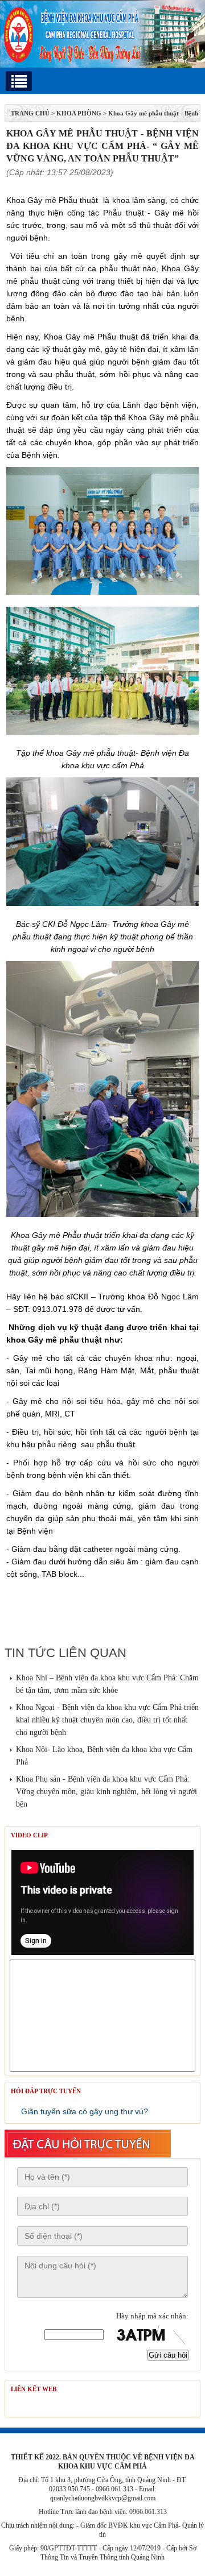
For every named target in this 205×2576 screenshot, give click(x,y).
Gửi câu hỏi (168, 2355)
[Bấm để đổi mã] (149, 2335)
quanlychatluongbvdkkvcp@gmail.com (103, 2498)
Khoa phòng (79, 113)
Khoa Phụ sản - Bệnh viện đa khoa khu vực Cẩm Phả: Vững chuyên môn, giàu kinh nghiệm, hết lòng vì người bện (106, 1792)
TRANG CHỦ (30, 113)
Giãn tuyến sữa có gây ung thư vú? (85, 2111)
